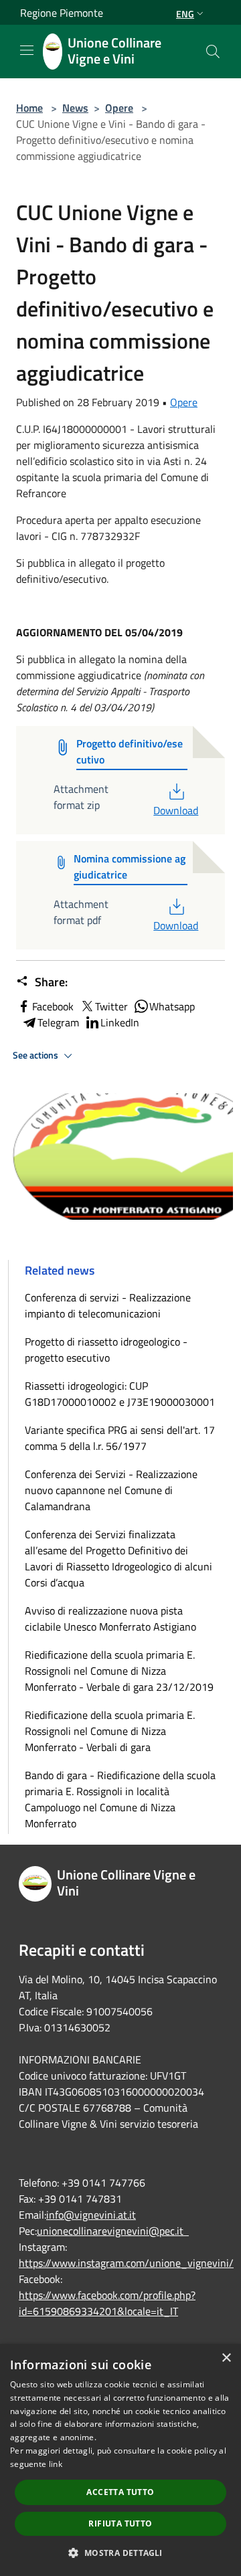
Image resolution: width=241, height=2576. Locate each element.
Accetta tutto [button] (120, 2492)
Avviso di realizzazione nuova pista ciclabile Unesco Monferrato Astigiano (110, 1619)
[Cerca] (213, 52)
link (56, 2464)
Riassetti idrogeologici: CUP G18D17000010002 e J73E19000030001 (120, 1394)
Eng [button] (185, 14)
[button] (120, 2553)
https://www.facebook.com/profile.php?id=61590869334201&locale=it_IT (107, 2303)
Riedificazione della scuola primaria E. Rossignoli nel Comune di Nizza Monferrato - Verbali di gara (110, 1731)
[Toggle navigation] (27, 50)
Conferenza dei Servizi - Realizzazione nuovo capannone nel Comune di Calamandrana (111, 1490)
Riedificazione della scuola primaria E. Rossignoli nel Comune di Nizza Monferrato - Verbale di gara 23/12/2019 (119, 1671)
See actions (36, 1055)
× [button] (226, 2358)
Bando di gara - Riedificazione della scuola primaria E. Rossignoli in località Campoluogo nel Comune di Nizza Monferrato (120, 1799)
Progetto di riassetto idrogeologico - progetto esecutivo (106, 1350)
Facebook (53, 1006)
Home (29, 108)
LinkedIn (120, 1022)
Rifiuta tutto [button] (120, 2523)
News (75, 108)
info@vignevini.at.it (91, 2215)
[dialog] (120, 2460)
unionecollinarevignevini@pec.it (113, 2231)
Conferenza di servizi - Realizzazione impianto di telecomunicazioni (108, 1305)
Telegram (58, 1022)
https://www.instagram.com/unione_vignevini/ (126, 2263)
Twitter (111, 1006)
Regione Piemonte (62, 13)
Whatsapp (172, 1006)
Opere (119, 108)
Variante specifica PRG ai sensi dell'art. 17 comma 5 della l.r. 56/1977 (120, 1438)
